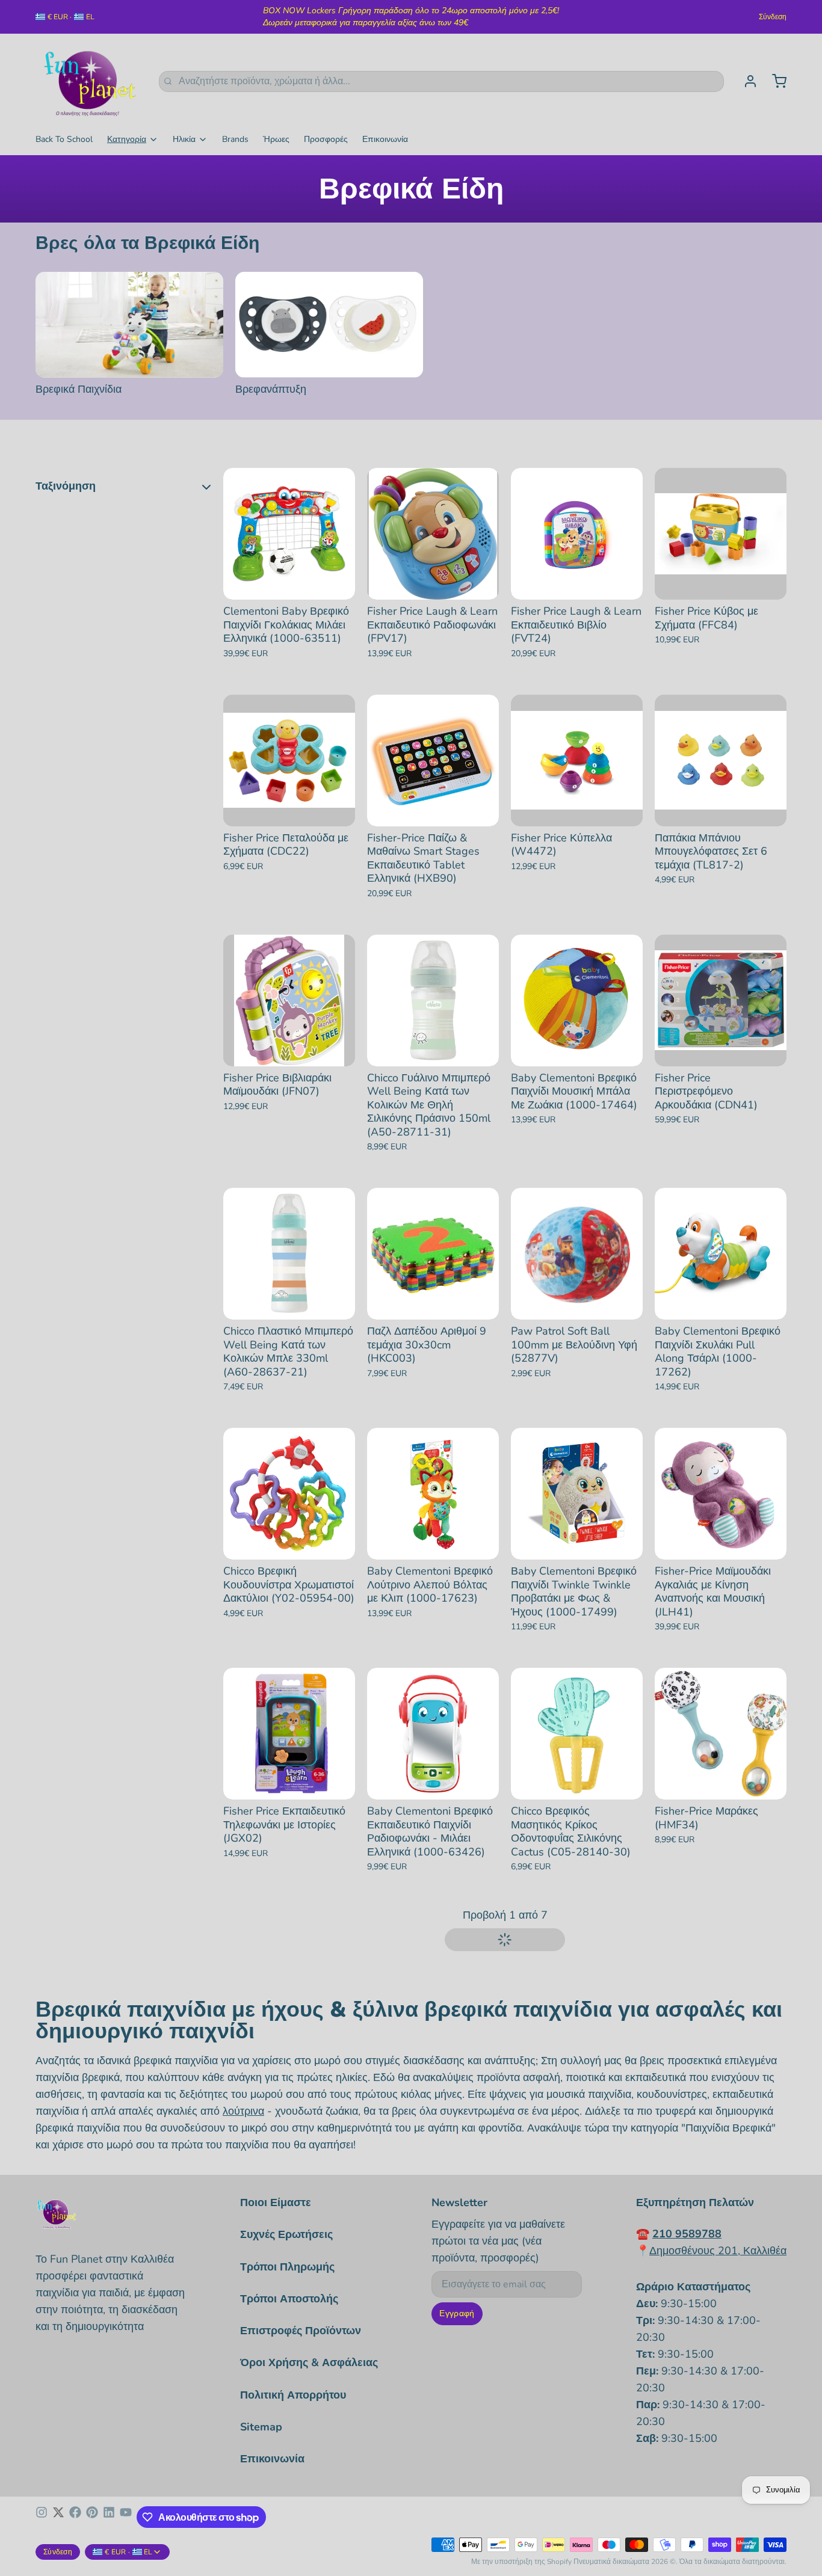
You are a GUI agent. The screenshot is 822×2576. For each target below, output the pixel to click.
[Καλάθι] (774, 81)
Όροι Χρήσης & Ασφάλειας (309, 2362)
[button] (289, 582)
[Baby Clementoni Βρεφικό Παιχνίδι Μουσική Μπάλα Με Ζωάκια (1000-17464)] (577, 1001)
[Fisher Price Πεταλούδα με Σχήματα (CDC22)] (289, 761)
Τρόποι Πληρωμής (287, 2267)
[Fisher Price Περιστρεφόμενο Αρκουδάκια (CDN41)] (721, 1001)
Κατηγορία (127, 139)
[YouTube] (126, 2517)
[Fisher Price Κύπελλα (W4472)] (577, 761)
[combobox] (441, 81)
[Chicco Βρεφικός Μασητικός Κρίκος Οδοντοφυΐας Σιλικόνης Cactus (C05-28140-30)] (577, 1734)
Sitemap (261, 2427)
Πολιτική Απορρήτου (293, 2395)
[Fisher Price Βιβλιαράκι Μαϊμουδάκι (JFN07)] (289, 1001)
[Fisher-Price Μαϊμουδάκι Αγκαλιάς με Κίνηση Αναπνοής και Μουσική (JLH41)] (721, 1494)
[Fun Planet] (90, 81)
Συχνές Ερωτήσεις (286, 2234)
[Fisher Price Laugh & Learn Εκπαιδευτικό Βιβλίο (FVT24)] (577, 534)
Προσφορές (326, 139)
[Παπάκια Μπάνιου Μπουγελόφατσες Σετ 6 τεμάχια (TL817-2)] (721, 761)
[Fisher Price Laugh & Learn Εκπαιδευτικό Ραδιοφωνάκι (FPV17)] (433, 534)
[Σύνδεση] (746, 81)
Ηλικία (184, 139)
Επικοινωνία (385, 139)
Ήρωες (276, 139)
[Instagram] (42, 2517)
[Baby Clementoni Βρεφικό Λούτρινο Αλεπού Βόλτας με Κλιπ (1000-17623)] (433, 1494)
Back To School (64, 139)
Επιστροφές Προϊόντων (301, 2331)
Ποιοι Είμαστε (276, 2203)
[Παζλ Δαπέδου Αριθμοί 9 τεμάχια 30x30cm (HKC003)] (433, 1254)
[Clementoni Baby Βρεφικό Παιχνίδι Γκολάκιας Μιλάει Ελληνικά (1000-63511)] (289, 534)
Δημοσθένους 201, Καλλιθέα (718, 2251)
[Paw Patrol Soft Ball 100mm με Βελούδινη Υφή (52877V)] (577, 1254)
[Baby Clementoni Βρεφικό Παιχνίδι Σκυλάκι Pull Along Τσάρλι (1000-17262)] (721, 1254)
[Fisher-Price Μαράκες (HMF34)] (721, 1734)
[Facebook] (75, 2517)
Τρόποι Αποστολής (289, 2299)
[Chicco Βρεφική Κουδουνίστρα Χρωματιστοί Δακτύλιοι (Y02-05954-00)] (289, 1494)
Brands (235, 139)
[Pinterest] (92, 2517)
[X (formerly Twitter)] (58, 2517)
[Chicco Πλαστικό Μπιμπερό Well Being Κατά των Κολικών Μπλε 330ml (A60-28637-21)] (289, 1254)
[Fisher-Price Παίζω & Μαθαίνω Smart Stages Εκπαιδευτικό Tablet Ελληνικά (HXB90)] (433, 761)
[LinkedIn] (109, 2517)
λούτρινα (243, 2111)
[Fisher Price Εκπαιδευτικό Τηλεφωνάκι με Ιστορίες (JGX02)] (289, 1734)
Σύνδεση (773, 17)
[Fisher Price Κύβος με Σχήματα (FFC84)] (721, 534)
